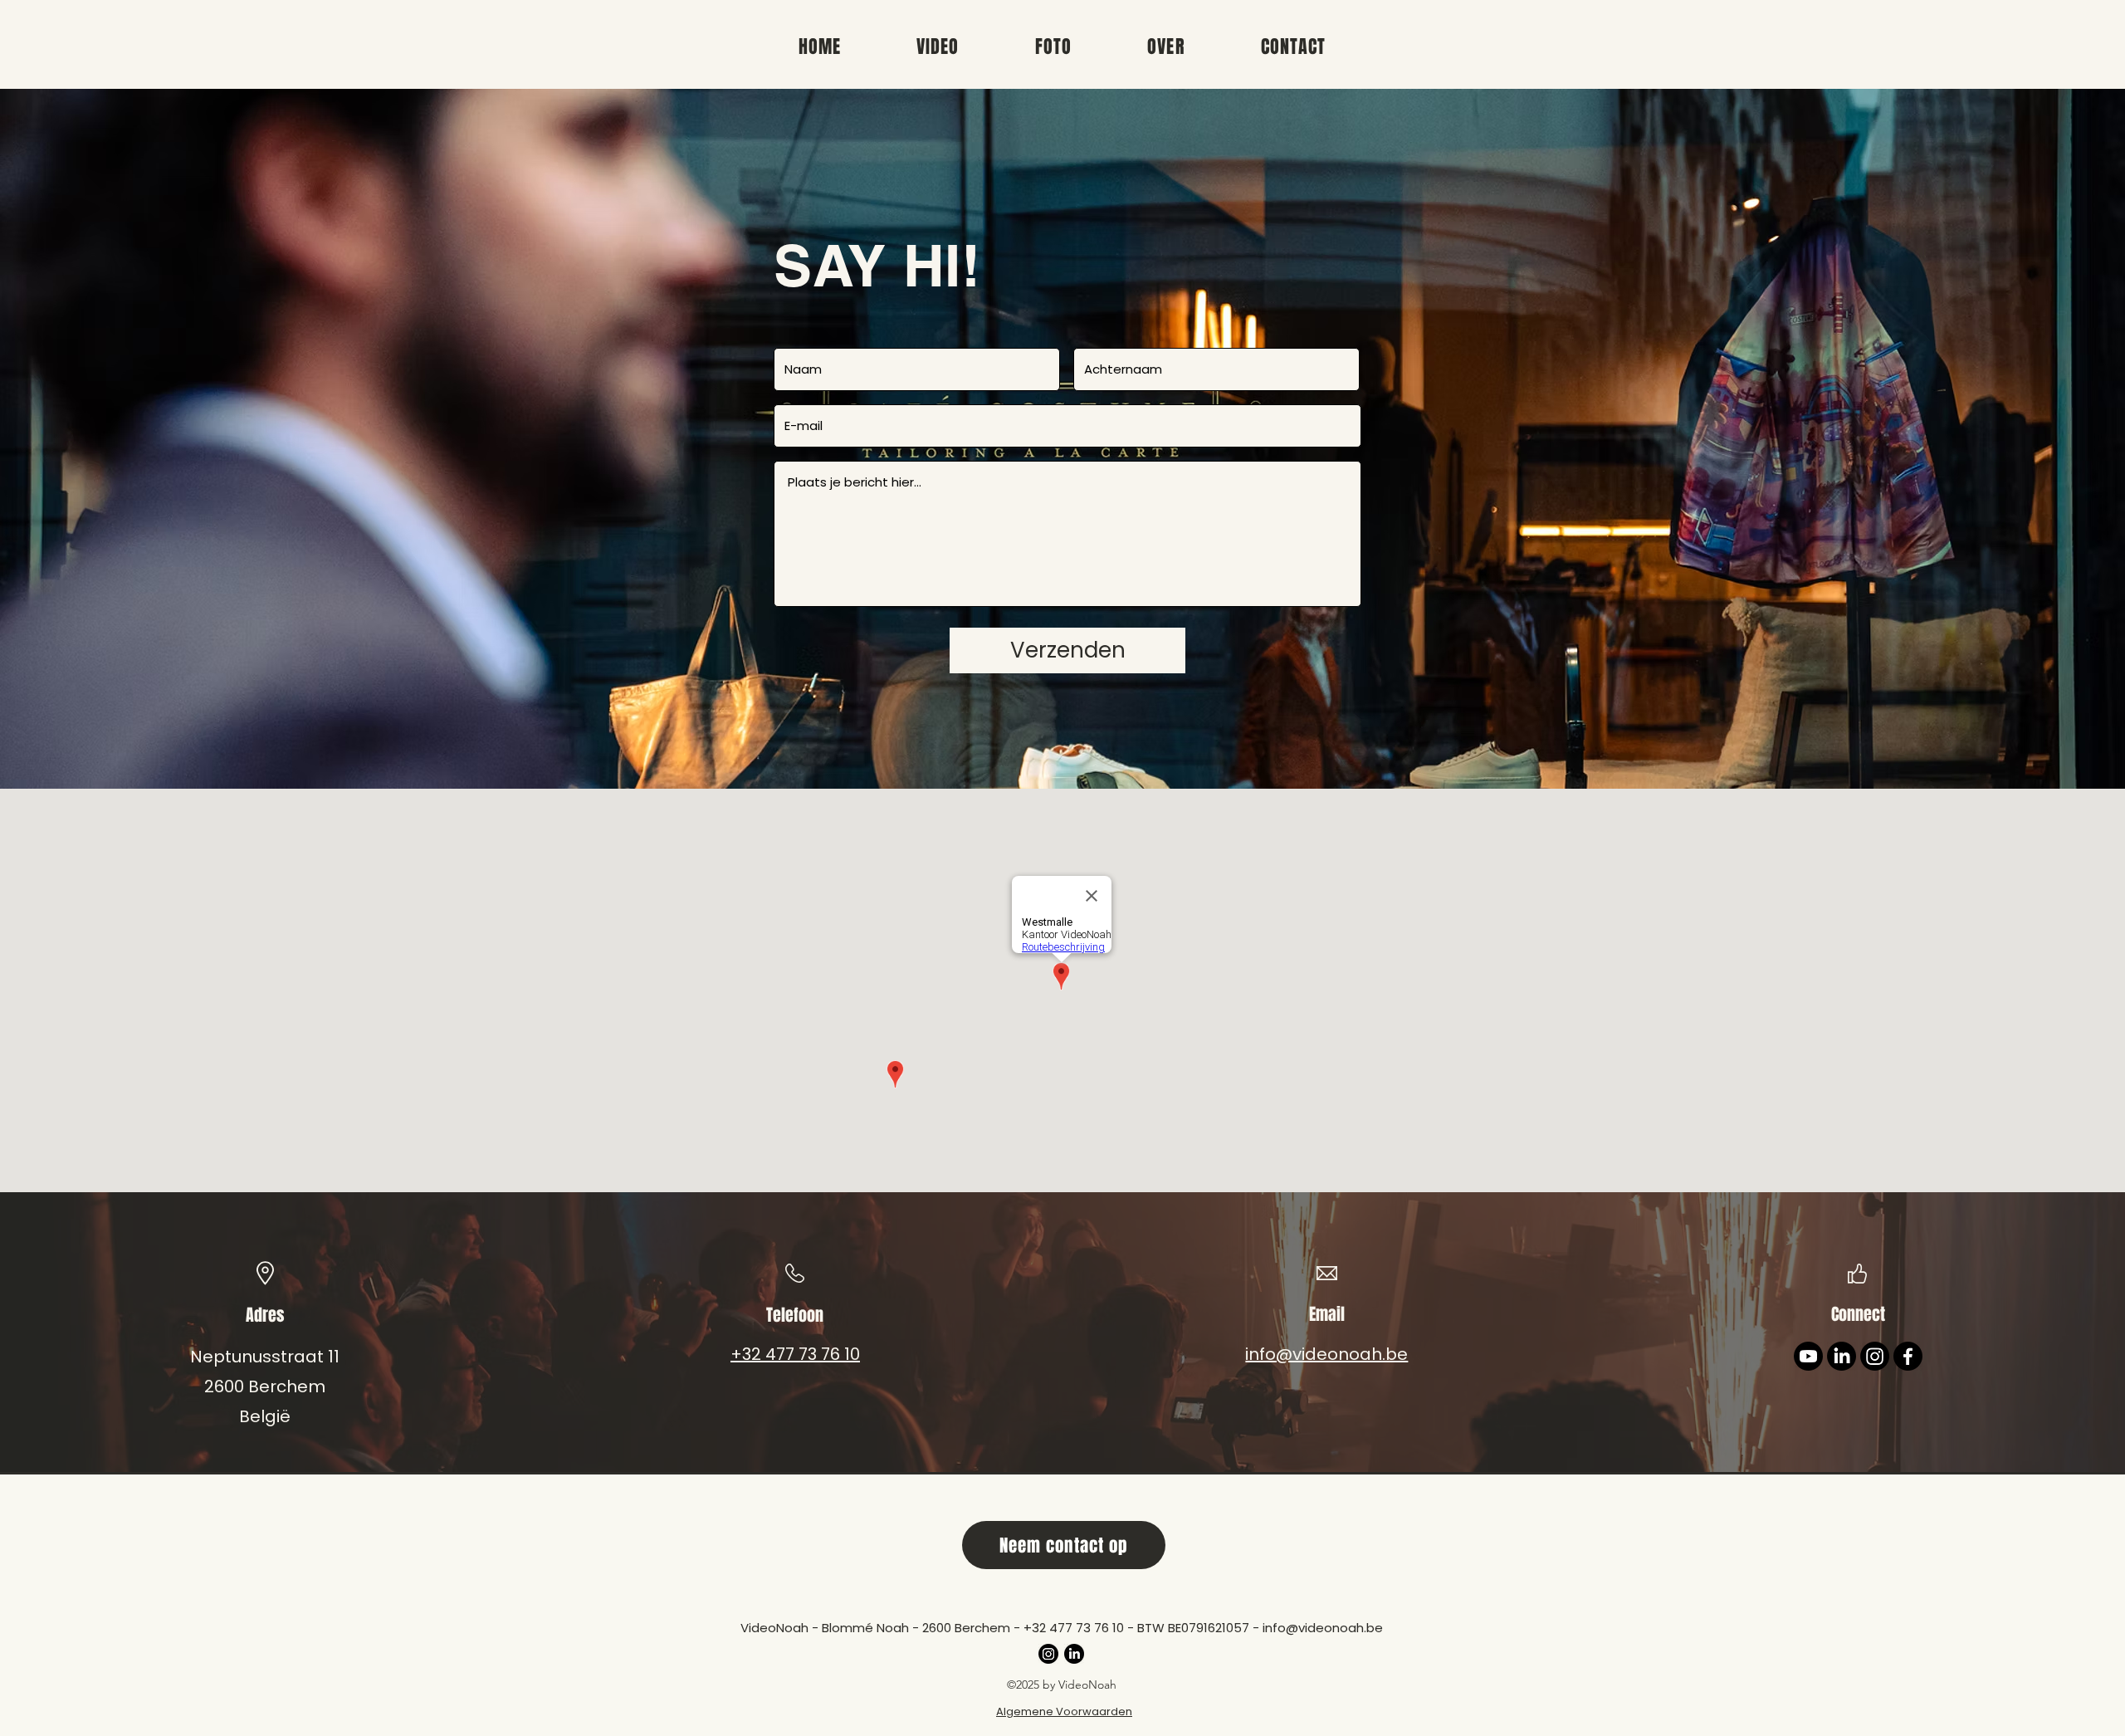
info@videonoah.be (1323, 1628)
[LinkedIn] (1842, 1356)
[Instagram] (1875, 1356)
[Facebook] (1908, 1356)
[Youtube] (1808, 1356)
